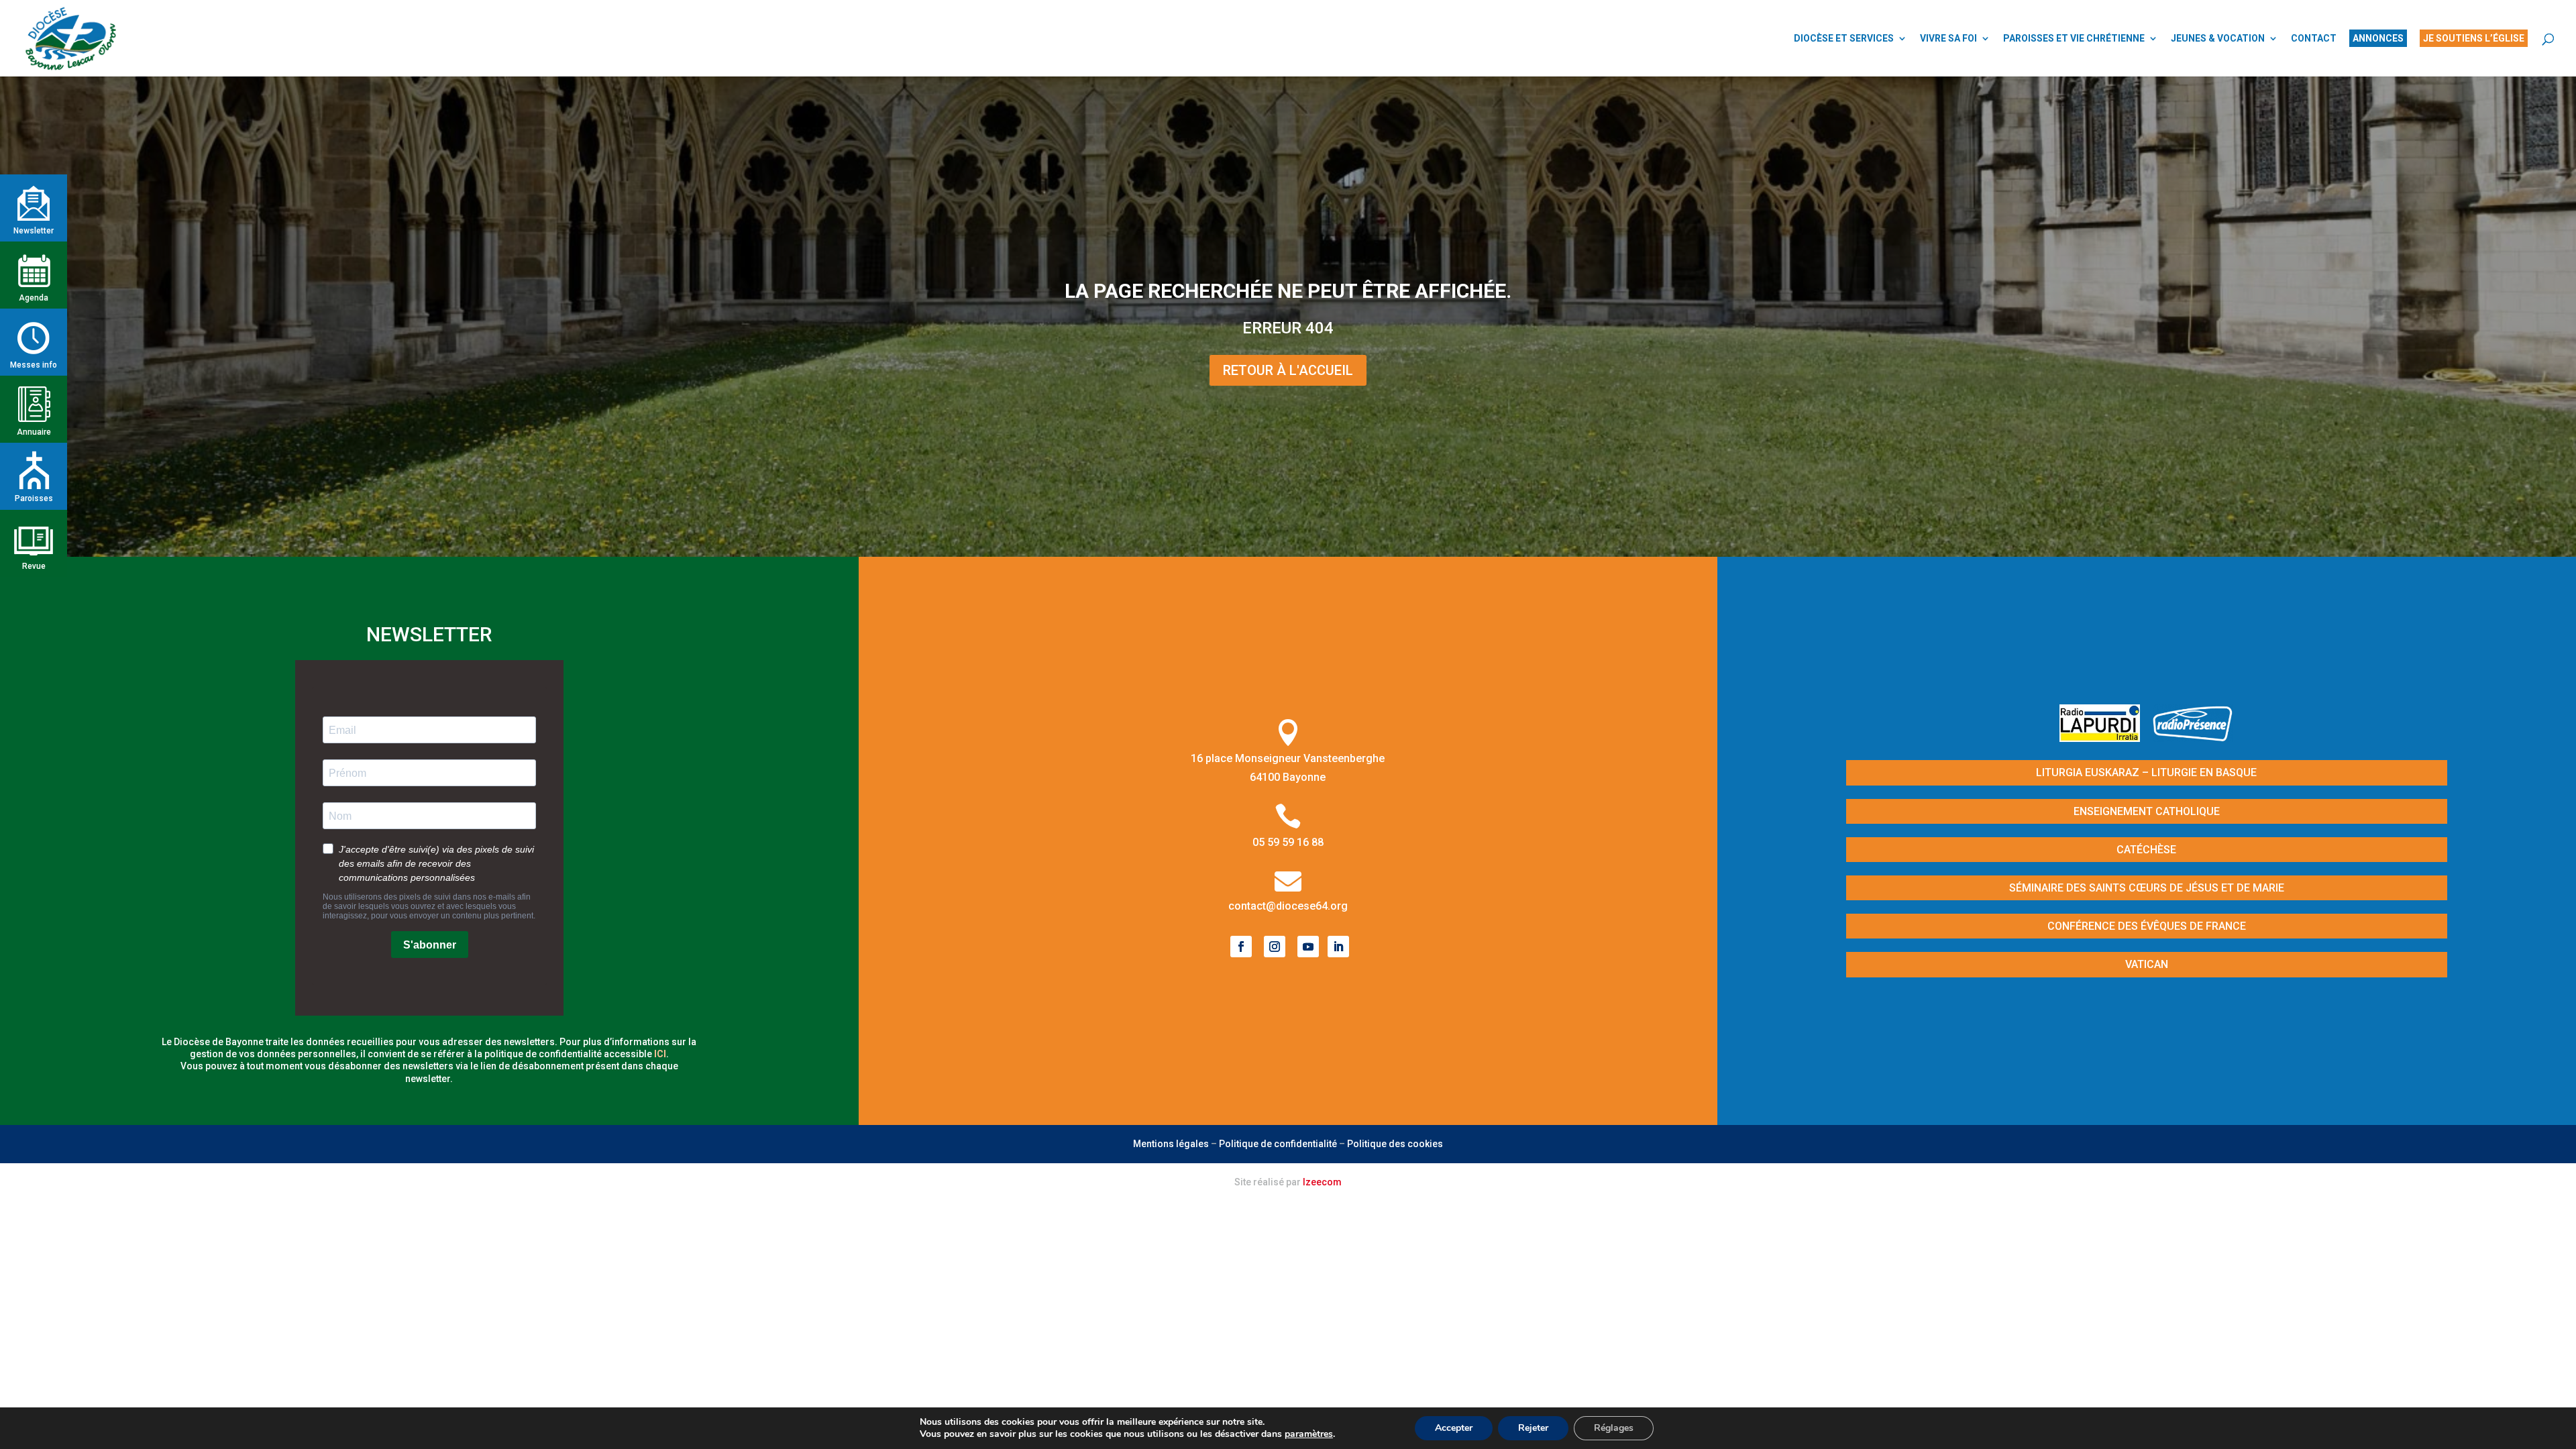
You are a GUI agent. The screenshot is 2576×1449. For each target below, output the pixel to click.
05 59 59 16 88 (1288, 842)
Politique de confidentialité (1278, 1144)
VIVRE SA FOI (1948, 39)
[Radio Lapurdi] (2105, 738)
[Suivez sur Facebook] (1241, 947)
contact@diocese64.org (1288, 906)
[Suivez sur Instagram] (1275, 947)
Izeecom (1322, 1182)
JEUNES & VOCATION (2218, 39)
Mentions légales (1171, 1144)
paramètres (1309, 1434)
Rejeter (1533, 1428)
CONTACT (2314, 39)
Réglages (1614, 1428)
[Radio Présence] (2193, 738)
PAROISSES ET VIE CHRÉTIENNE (2074, 39)
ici (660, 1054)
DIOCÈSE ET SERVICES (1844, 39)
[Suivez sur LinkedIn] (1338, 947)
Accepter (1454, 1428)
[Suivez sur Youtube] (1308, 947)
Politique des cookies (1395, 1144)
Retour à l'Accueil (1288, 370)
